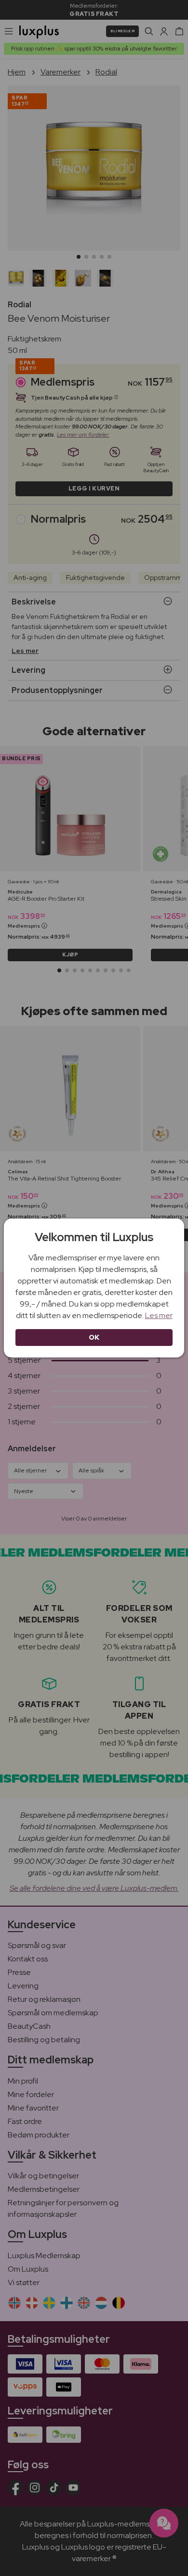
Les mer (159, 1315)
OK (94, 1337)
